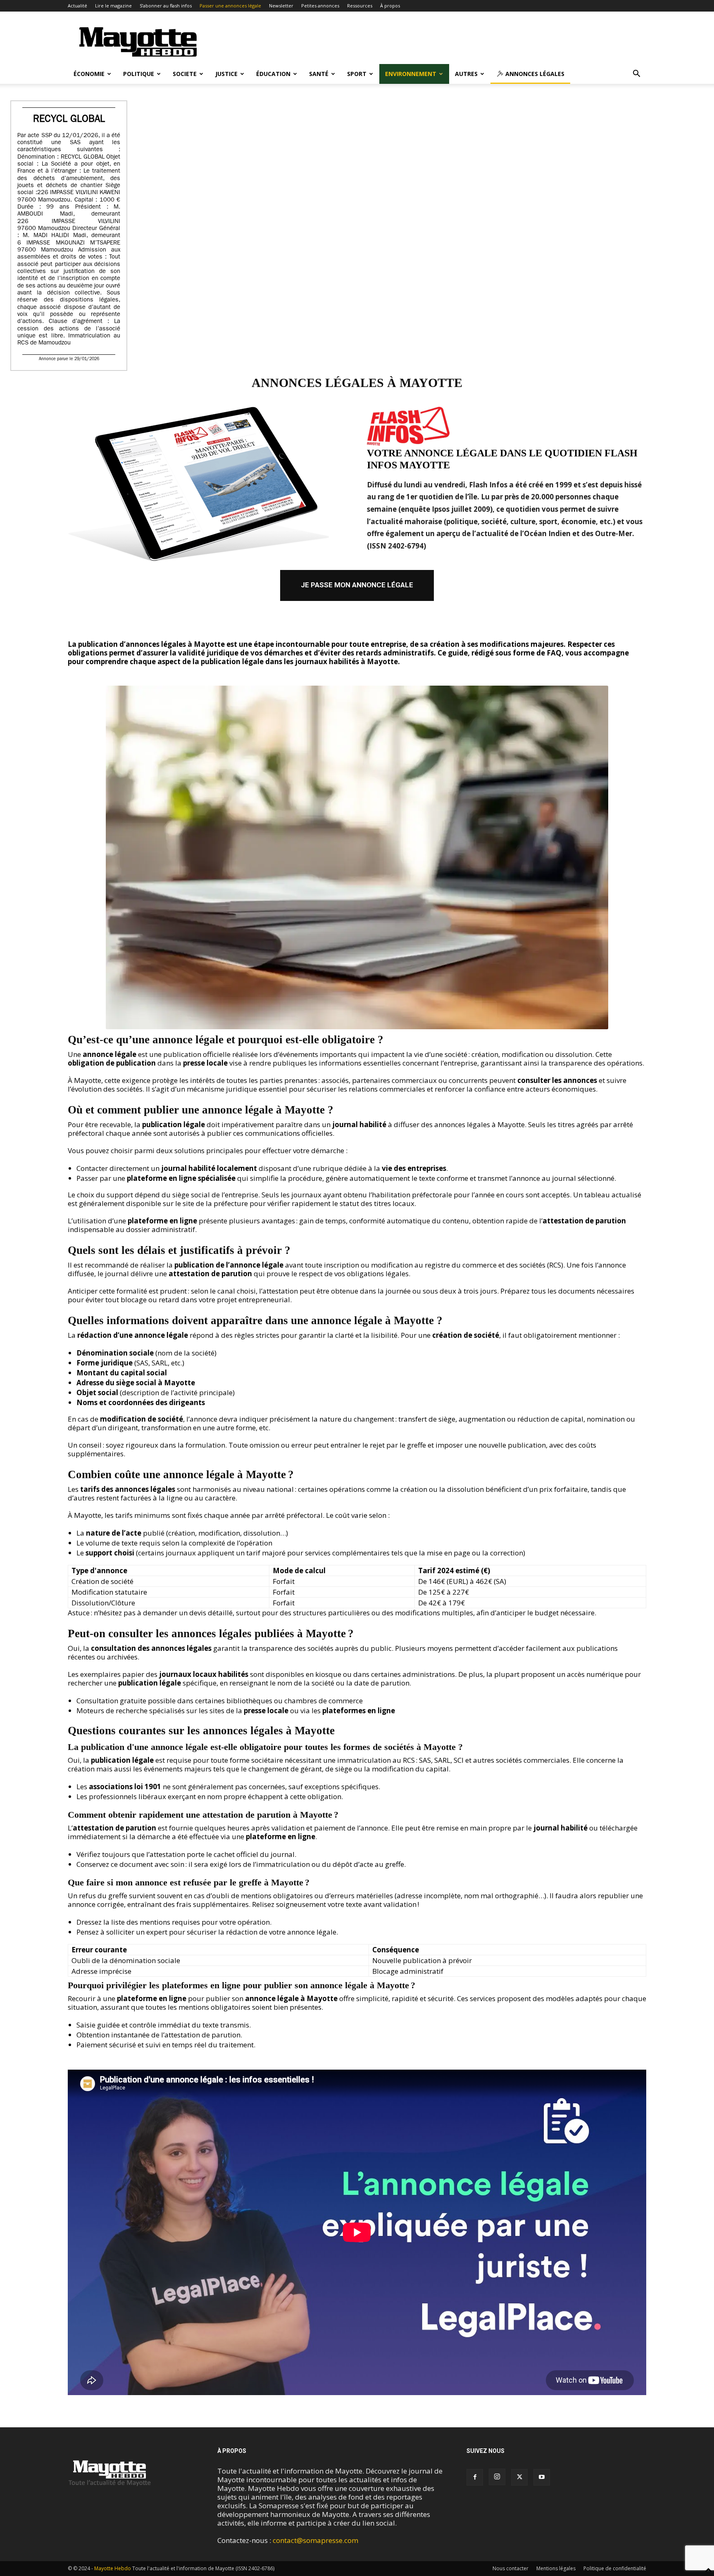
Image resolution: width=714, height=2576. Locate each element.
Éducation (273, 74)
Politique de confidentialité (615, 2568)
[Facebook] (475, 2477)
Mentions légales (556, 2568)
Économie (89, 74)
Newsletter (281, 6)
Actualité (77, 6)
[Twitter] (519, 2477)
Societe (185, 74)
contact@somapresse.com (315, 2540)
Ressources (360, 6)
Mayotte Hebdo (113, 2568)
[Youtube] (542, 2477)
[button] (636, 74)
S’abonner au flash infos (166, 6)
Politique (139, 74)
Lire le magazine (113, 6)
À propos (390, 6)
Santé (319, 74)
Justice (226, 74)
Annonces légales (534, 74)
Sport (357, 74)
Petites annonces (320, 6)
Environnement (411, 74)
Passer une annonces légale (230, 6)
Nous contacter (511, 2568)
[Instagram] (497, 2477)
